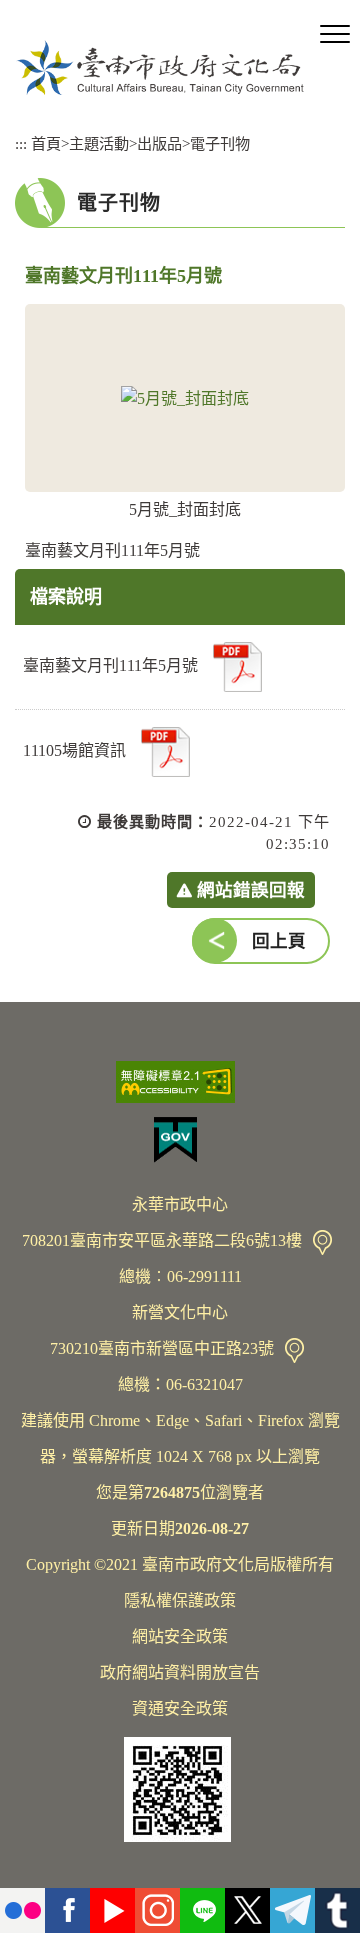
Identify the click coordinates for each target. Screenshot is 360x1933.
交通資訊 (322, 1242)
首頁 (46, 143)
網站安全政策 (180, 1636)
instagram (157, 1910)
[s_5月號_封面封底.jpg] (185, 398)
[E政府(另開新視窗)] (180, 1140)
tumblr (337, 1910)
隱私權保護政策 (180, 1600)
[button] (335, 35)
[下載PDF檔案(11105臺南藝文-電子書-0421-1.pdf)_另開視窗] (237, 667)
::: (21, 143)
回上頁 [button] (279, 941)
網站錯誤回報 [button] (251, 890)
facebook (67, 1910)
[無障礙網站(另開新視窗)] (180, 1082)
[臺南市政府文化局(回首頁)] (160, 67)
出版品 (159, 143)
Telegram (292, 1910)
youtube (112, 1910)
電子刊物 (220, 143)
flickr (22, 1910)
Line (202, 1910)
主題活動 (99, 143)
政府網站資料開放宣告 (180, 1672)
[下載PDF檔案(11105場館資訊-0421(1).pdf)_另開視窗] (165, 752)
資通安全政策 (180, 1708)
